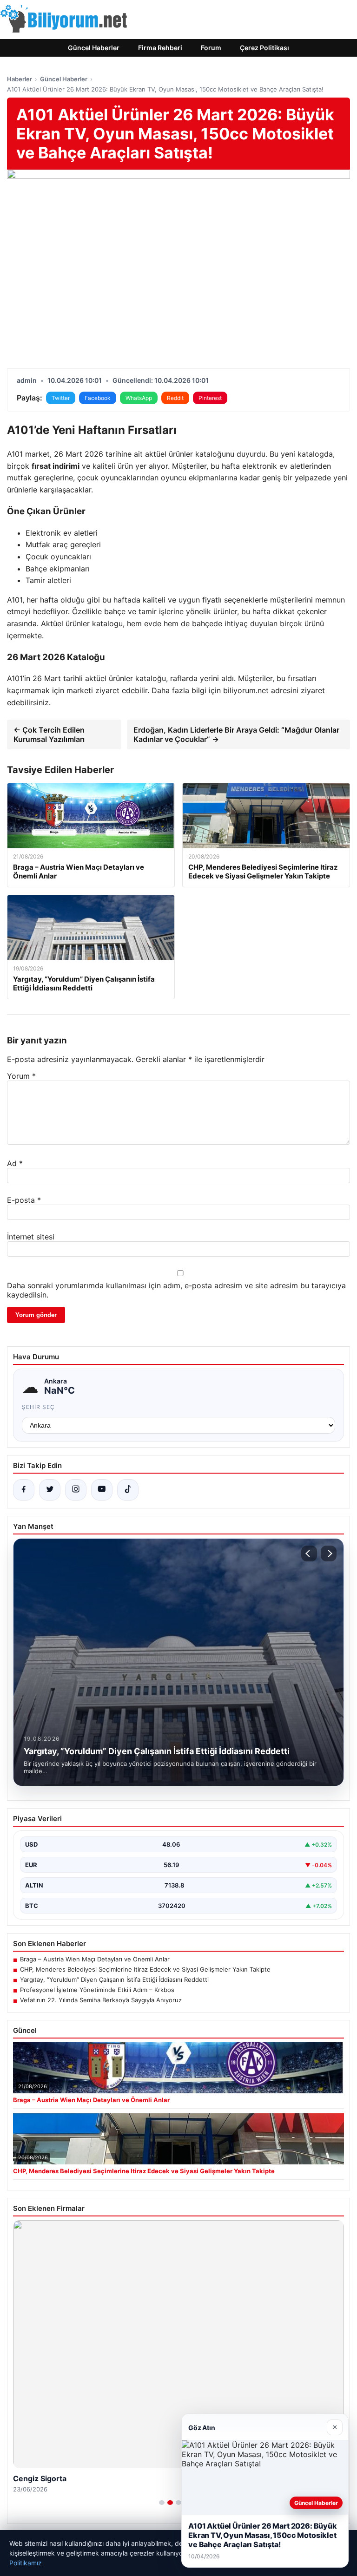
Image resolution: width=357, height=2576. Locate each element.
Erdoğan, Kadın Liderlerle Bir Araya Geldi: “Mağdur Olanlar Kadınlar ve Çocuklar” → (236, 734)
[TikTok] (128, 1490)
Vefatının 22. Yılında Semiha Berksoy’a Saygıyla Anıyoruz (101, 2000)
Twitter (61, 398)
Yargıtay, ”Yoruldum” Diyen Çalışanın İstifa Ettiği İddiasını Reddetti (114, 1980)
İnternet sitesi (31, 1237)
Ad (15, 1163)
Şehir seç (38, 1407)
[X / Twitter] (50, 1490)
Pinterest (210, 398)
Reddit (175, 398)
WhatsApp (139, 398)
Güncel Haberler (94, 48)
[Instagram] (76, 1490)
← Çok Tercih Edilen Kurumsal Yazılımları (49, 734)
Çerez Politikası (264, 48)
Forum (211, 48)
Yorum (21, 1076)
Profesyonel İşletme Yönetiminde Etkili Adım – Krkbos (97, 1990)
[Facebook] (24, 1490)
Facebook (98, 398)
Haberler (20, 79)
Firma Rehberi (160, 48)
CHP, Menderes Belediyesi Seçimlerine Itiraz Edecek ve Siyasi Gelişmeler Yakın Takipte (145, 1969)
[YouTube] (102, 1490)
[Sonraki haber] (329, 1553)
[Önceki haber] (309, 1553)
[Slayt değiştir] (162, 2503)
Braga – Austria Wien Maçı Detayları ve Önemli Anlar (95, 1959)
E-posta (24, 1200)
